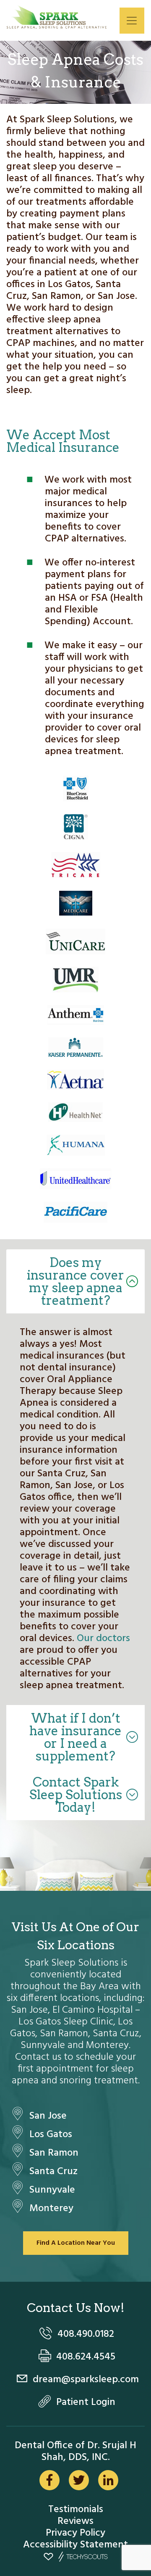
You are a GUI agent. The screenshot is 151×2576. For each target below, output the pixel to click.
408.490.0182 (86, 2334)
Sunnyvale (52, 2190)
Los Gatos (51, 2135)
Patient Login (86, 2402)
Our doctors (103, 1639)
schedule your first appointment (77, 2063)
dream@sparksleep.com (86, 2380)
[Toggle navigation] (132, 21)
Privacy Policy (75, 2533)
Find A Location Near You (76, 2243)
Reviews (75, 2521)
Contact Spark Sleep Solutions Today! (76, 1795)
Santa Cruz (53, 2172)
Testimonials (76, 2510)
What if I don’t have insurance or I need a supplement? (75, 1737)
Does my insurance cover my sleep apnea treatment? (75, 1281)
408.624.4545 (86, 2357)
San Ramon (54, 2153)
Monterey (51, 2209)
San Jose (48, 2116)
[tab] (75, 1281)
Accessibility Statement (75, 2545)
